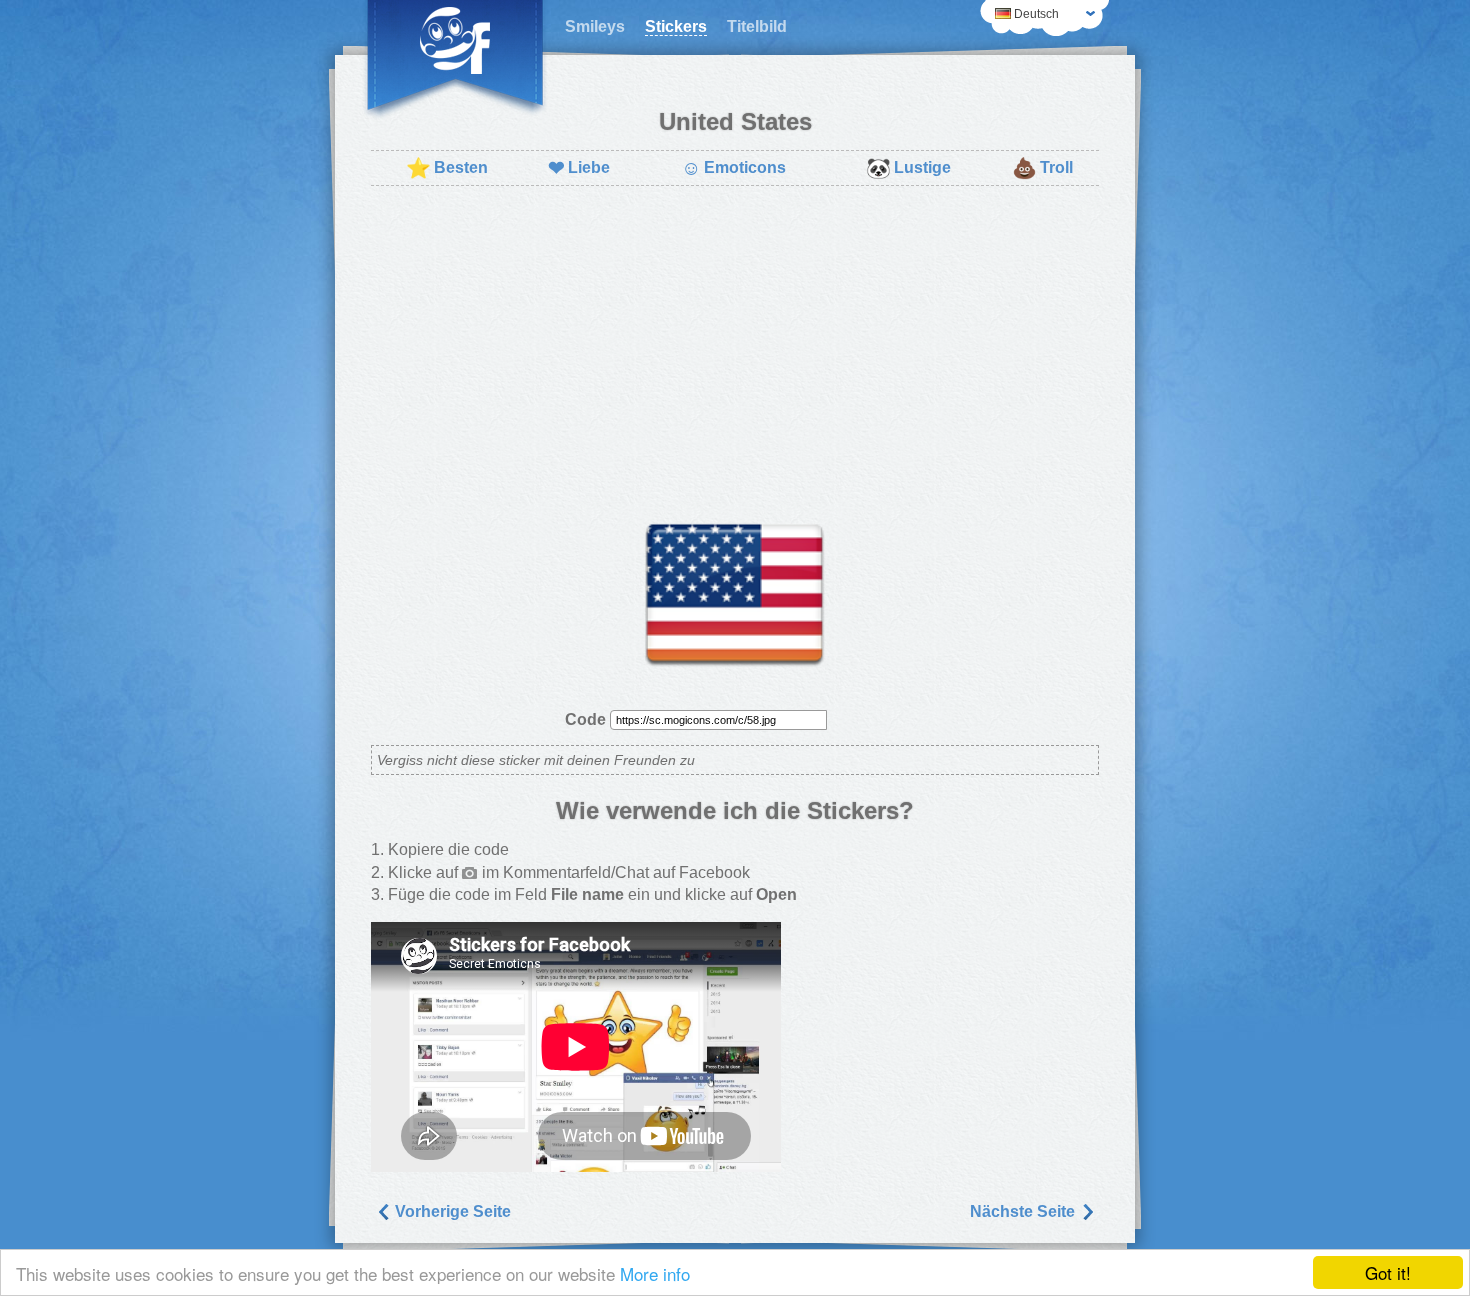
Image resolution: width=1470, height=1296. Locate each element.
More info (655, 1273)
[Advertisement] (735, 346)
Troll (1042, 168)
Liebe (579, 168)
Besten (447, 168)
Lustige (908, 168)
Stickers (676, 26)
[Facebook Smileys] (455, 60)
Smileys (595, 26)
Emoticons (733, 168)
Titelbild (757, 26)
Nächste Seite (1024, 1211)
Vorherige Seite (451, 1211)
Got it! (1388, 1272)
